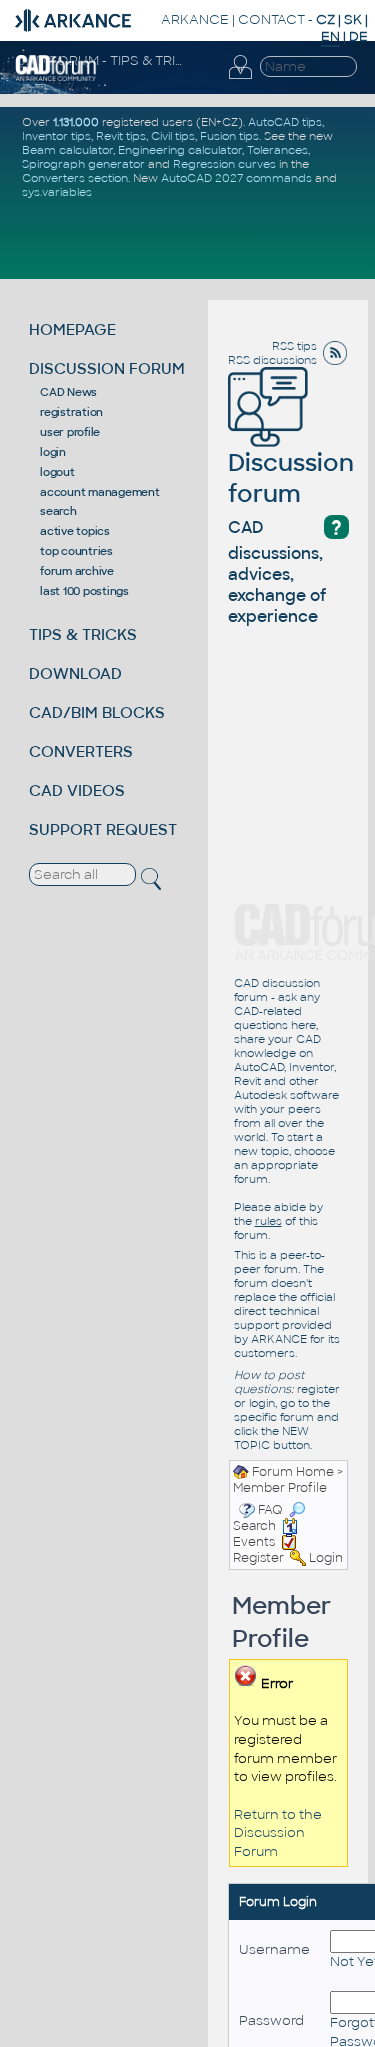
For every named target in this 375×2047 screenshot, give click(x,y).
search (58, 511)
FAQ (270, 1510)
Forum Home (293, 1472)
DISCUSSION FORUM (107, 368)
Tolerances (277, 150)
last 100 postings (84, 591)
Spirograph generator (83, 164)
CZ (325, 19)
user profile (70, 432)
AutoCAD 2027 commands (236, 178)
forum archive (77, 571)
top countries (76, 551)
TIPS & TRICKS (83, 634)
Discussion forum (291, 478)
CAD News (68, 392)
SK (353, 19)
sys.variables (57, 192)
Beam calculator (67, 150)
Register (258, 1558)
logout (57, 472)
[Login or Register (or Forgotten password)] (240, 68)
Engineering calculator (180, 150)
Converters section (75, 178)
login (53, 452)
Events (254, 1542)
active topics (75, 531)
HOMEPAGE (72, 329)
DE (358, 36)
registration (71, 412)
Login (326, 1558)
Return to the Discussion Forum (278, 1833)
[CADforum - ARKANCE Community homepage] (56, 67)
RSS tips (294, 346)
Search (254, 1526)
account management (100, 492)
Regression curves (224, 164)
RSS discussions (272, 360)
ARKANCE (195, 19)
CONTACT (271, 19)
